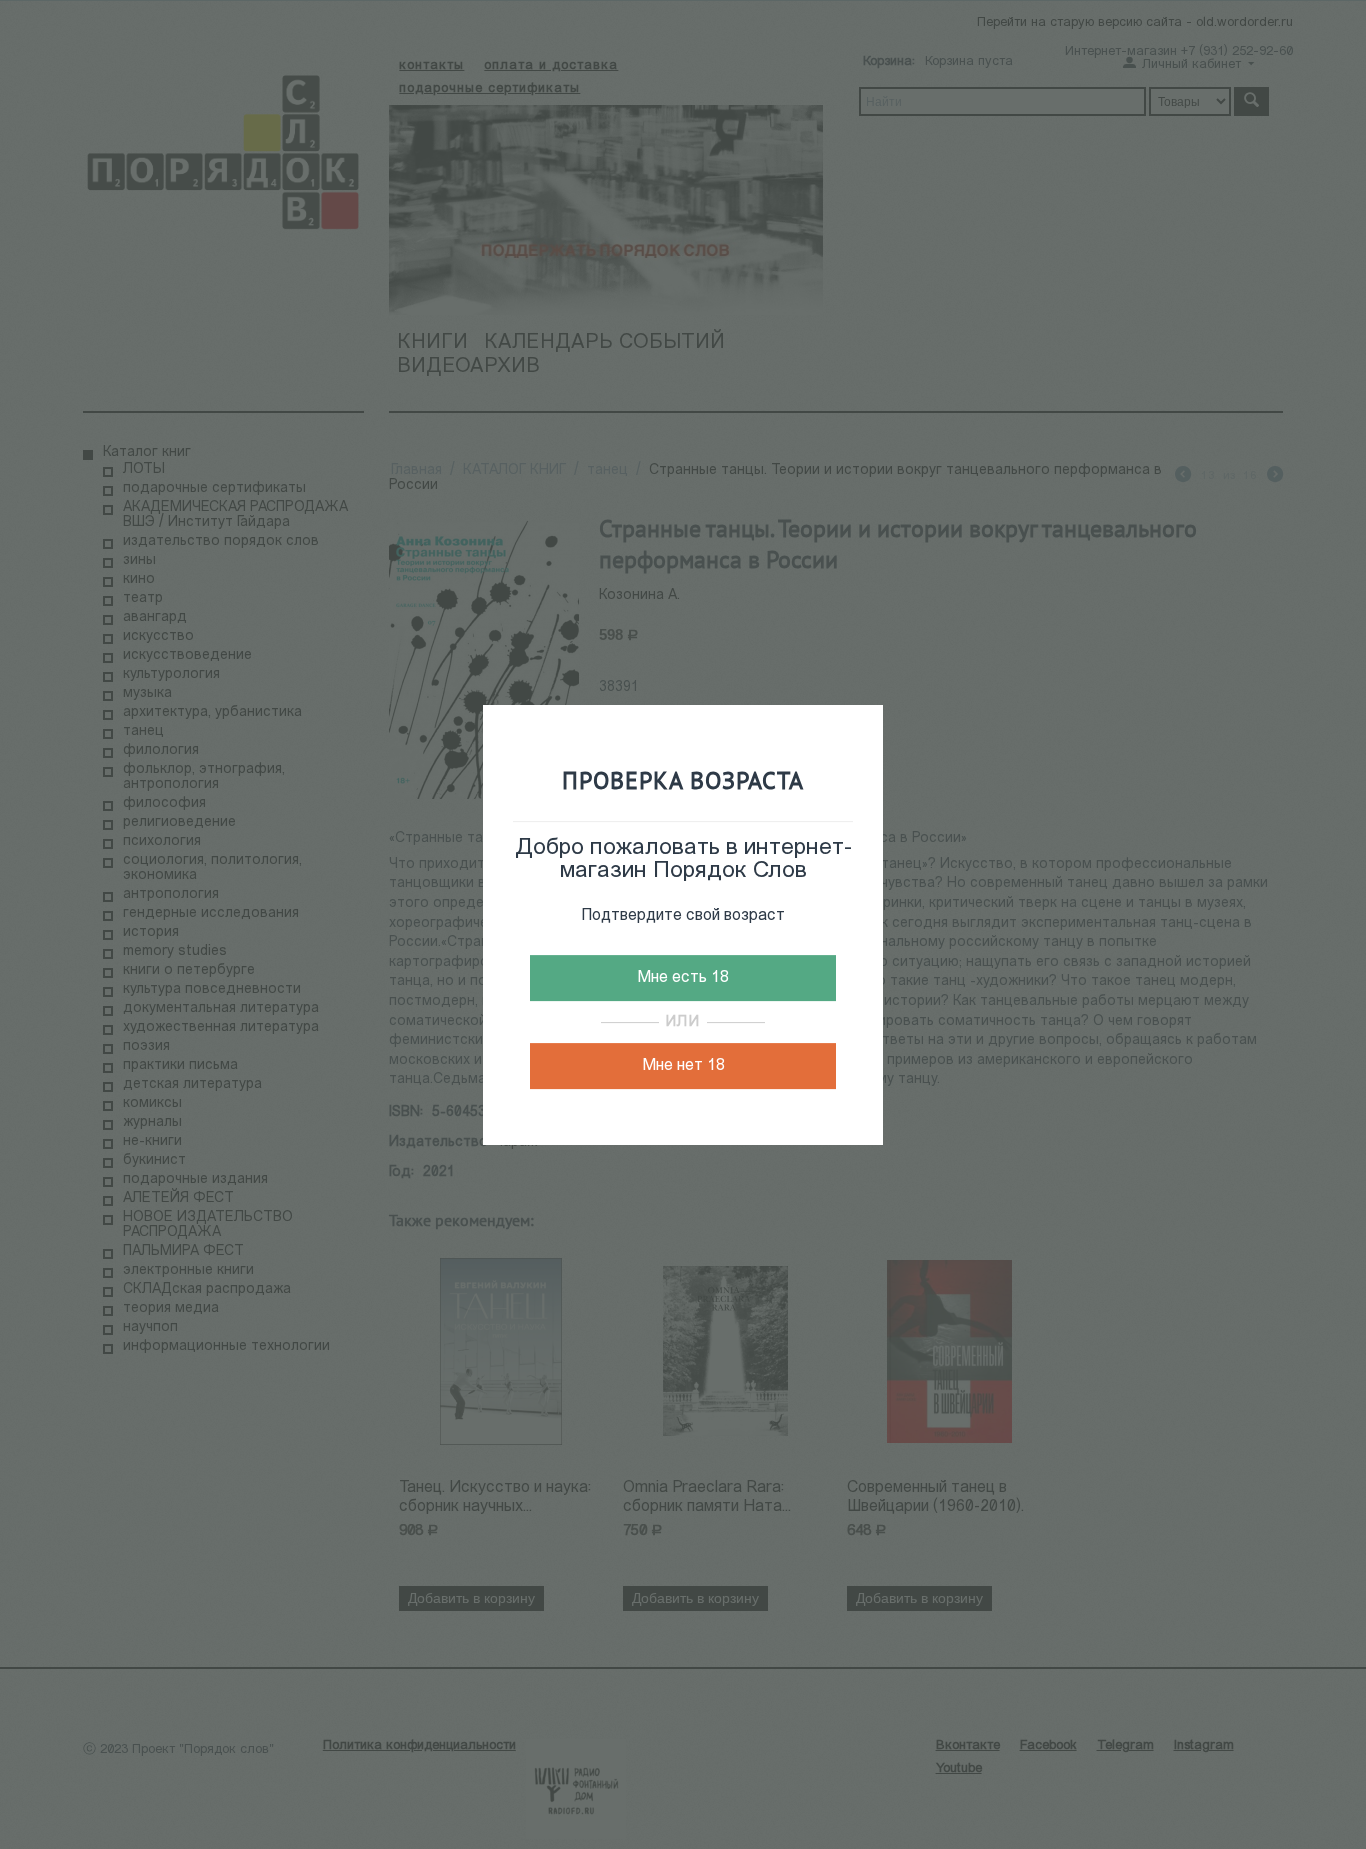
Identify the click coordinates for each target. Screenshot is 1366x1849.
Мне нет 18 (683, 1066)
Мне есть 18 (683, 978)
